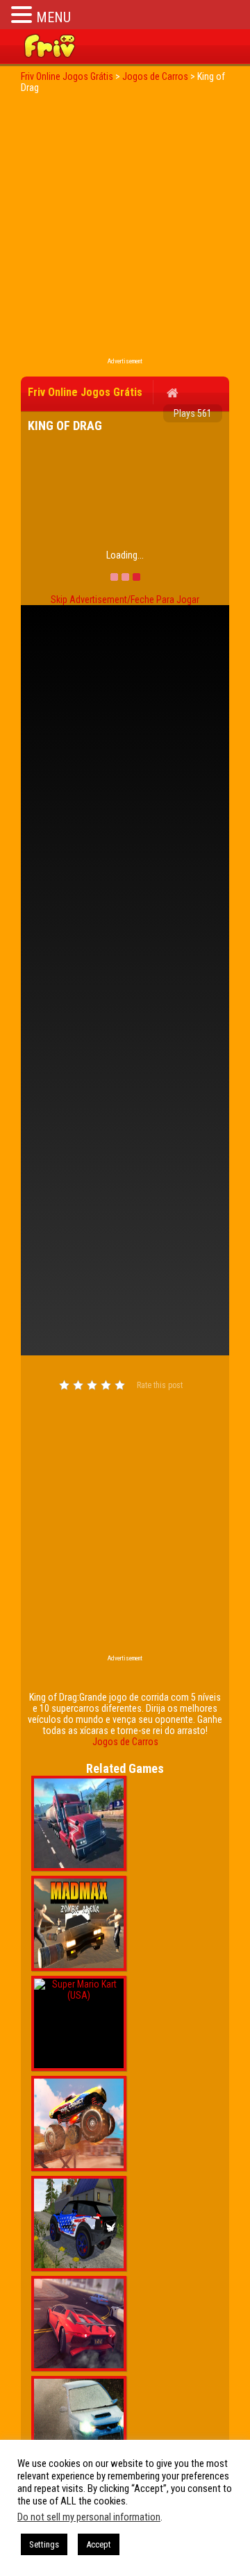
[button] (24, 14)
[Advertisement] (125, 229)
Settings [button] (44, 2544)
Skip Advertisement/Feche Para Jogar (125, 600)
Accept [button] (99, 2544)
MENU (53, 17)
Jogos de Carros (125, 1742)
